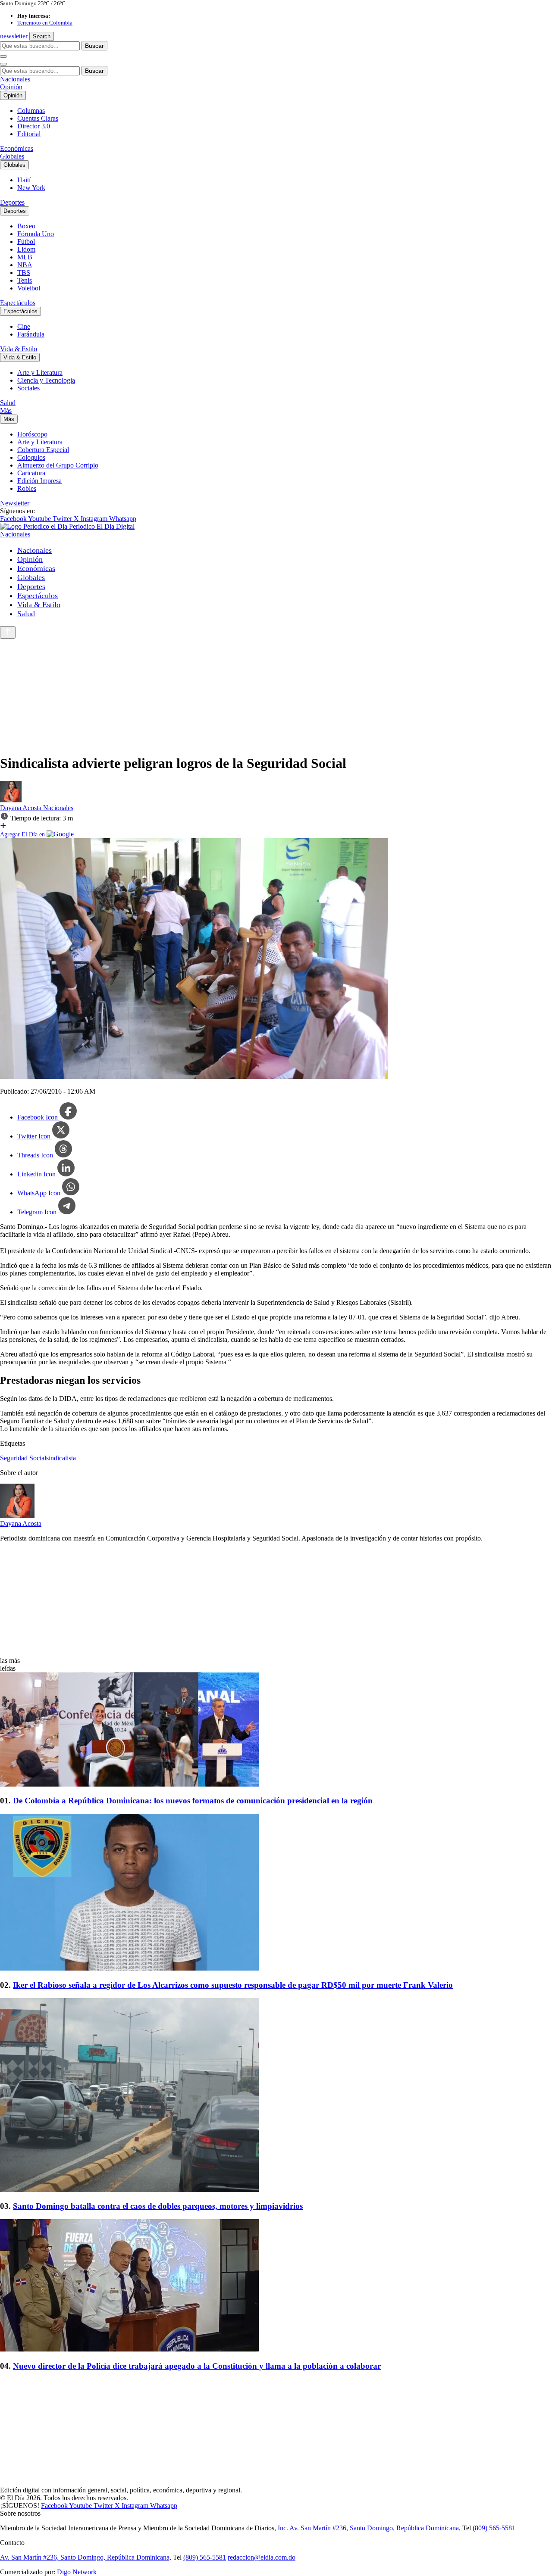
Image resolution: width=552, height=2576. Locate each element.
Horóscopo (32, 434)
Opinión (11, 87)
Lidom (26, 249)
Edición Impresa (39, 481)
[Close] (3, 64)
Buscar (94, 46)
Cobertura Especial (43, 450)
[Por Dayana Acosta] (11, 800)
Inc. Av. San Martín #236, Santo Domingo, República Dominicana (368, 2528)
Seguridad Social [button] (23, 1458)
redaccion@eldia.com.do (262, 2557)
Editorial (29, 134)
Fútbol (26, 242)
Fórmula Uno (36, 234)
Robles (27, 488)
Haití (24, 180)
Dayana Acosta (22, 808)
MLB (25, 257)
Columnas (31, 111)
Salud (8, 403)
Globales (12, 156)
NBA (25, 265)
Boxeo (26, 226)
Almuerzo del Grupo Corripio (58, 465)
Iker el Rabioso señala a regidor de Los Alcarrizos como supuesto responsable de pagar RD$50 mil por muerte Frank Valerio (233, 1985)
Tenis (25, 280)
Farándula (31, 334)
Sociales (28, 388)
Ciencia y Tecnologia (46, 380)
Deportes (12, 202)
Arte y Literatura (40, 373)
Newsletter (15, 503)
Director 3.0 (34, 126)
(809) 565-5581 (494, 2528)
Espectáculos (18, 303)
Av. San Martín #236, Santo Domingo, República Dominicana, (86, 2557)
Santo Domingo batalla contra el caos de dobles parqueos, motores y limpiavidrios (158, 2206)
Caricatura (31, 473)
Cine (24, 326)
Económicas (17, 148)
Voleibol (29, 288)
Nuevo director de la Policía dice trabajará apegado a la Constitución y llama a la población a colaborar (197, 2366)
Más (6, 410)
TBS (24, 273)
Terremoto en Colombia (45, 23)
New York (31, 188)
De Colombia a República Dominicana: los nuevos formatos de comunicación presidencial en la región (193, 1801)
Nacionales (15, 79)
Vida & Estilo (19, 349)
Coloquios (31, 457)
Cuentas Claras (38, 118)
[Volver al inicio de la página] (8, 632)
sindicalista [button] (61, 1458)
